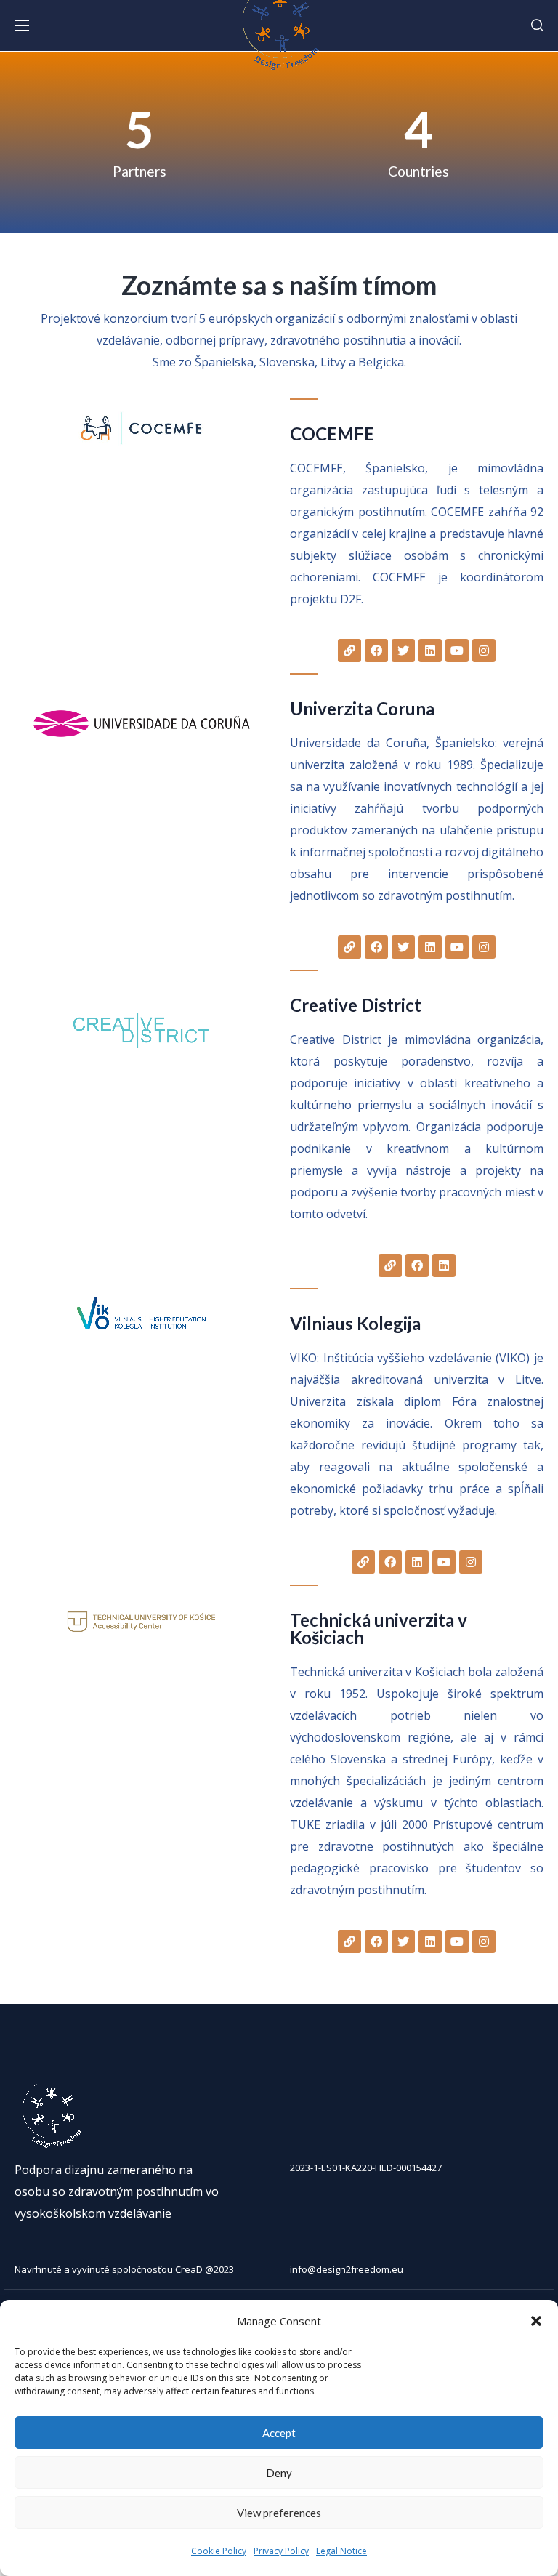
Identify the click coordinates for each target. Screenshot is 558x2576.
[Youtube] (457, 651)
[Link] (349, 651)
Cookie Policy (219, 2551)
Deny (279, 2473)
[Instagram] (484, 651)
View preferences (279, 2513)
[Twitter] (403, 651)
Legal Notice (341, 2551)
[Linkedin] (430, 651)
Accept (279, 2433)
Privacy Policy (281, 2551)
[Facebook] (376, 651)
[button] (536, 2321)
